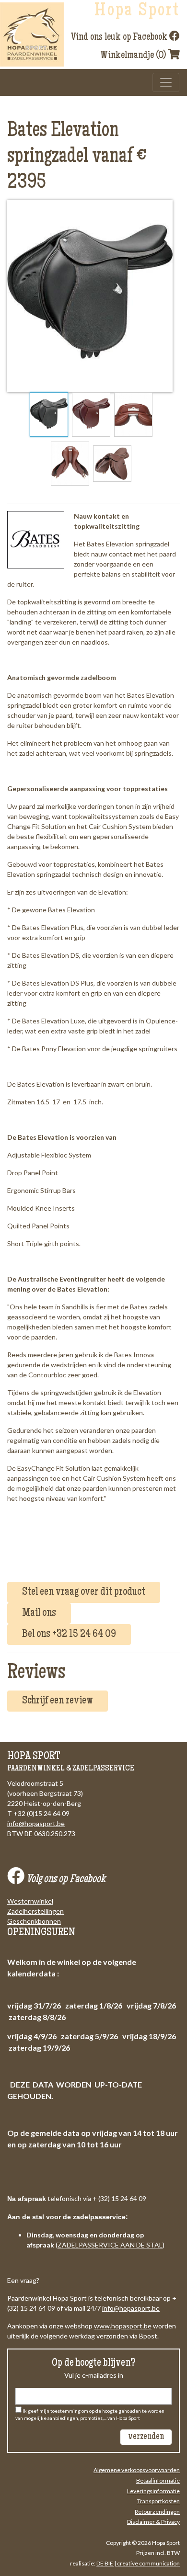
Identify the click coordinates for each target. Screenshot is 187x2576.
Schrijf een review (58, 1701)
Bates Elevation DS (51, 955)
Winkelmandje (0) (134, 56)
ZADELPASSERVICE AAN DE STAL (110, 2245)
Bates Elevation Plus (53, 927)
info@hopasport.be (36, 1823)
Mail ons (39, 1613)
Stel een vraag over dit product (84, 1592)
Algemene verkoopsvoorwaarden (137, 2470)
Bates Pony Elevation (54, 1049)
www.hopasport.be (123, 2326)
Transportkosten (158, 2501)
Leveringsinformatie (153, 2491)
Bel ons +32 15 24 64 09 (69, 1634)
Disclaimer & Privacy (153, 2522)
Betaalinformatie (158, 2480)
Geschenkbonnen (34, 1921)
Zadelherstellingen (35, 1911)
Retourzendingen (157, 2512)
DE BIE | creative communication (138, 2563)
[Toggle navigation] (166, 82)
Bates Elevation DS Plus (58, 983)
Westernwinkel (30, 1901)
